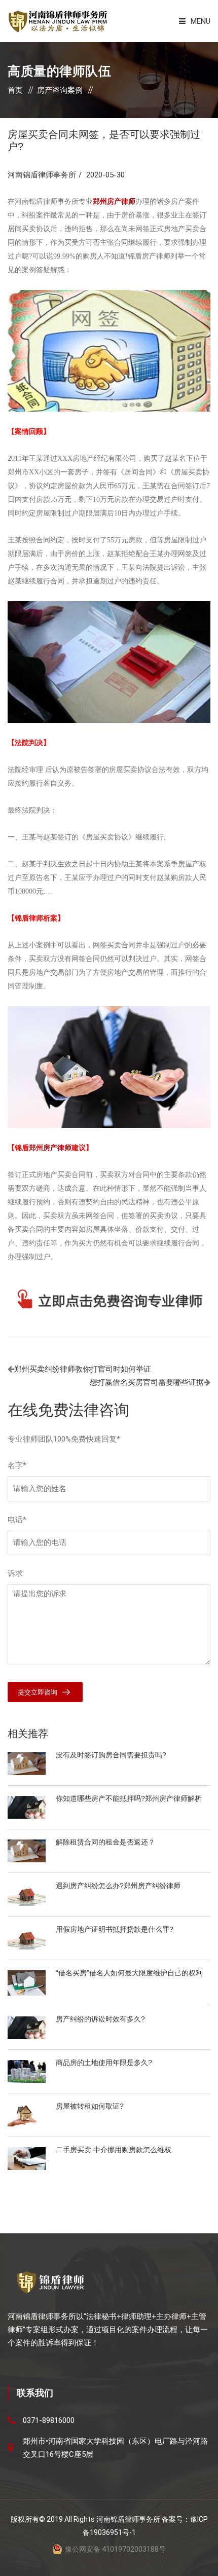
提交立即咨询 (38, 1692)
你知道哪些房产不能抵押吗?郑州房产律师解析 (129, 1798)
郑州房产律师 (50, 1148)
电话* (17, 1520)
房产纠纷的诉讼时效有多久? (100, 2019)
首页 (15, 90)
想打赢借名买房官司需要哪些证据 (147, 1382)
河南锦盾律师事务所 (42, 175)
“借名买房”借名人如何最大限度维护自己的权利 (129, 1973)
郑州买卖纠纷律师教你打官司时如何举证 (83, 1369)
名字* (17, 1465)
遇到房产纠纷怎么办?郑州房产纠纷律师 (118, 1886)
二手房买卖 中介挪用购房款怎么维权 (114, 2150)
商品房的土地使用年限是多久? (104, 2063)
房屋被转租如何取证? (90, 2106)
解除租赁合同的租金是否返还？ (105, 1842)
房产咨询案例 (60, 90)
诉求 (15, 1573)
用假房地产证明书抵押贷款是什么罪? (115, 1929)
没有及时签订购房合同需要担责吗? (111, 1755)
